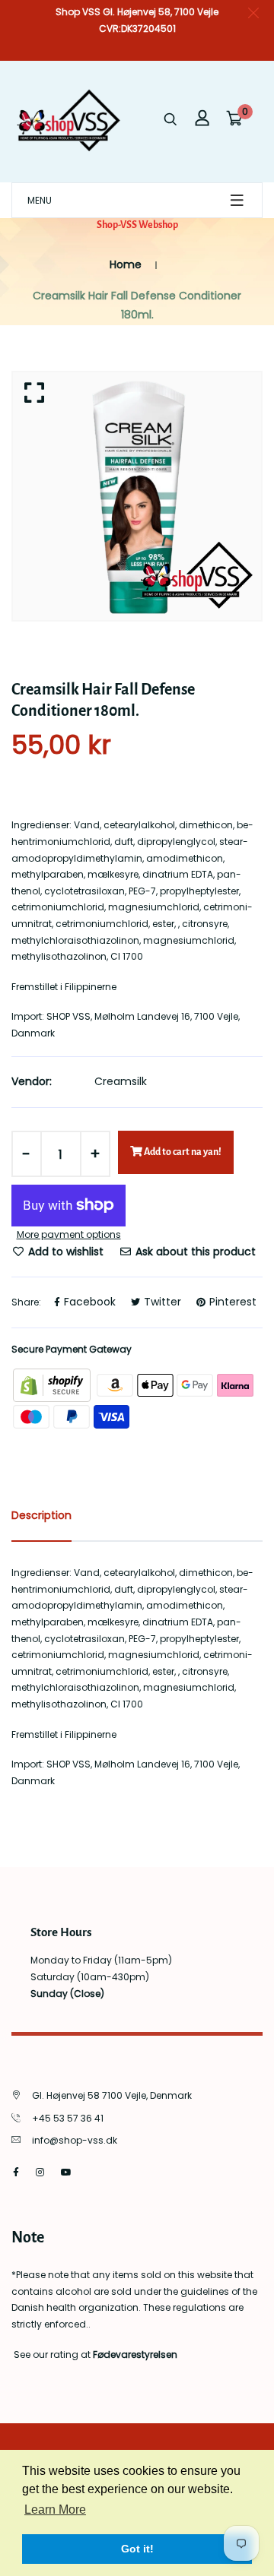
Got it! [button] (137, 2549)
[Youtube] (66, 2172)
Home (126, 264)
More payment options (69, 1234)
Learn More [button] (55, 2510)
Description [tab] (41, 1515)
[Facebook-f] (16, 2172)
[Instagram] (40, 2172)
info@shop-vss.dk (75, 2140)
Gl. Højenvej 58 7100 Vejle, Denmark (112, 2095)
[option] (137, 496)
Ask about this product (194, 1252)
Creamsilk (121, 1081)
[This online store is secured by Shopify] (53, 1384)
